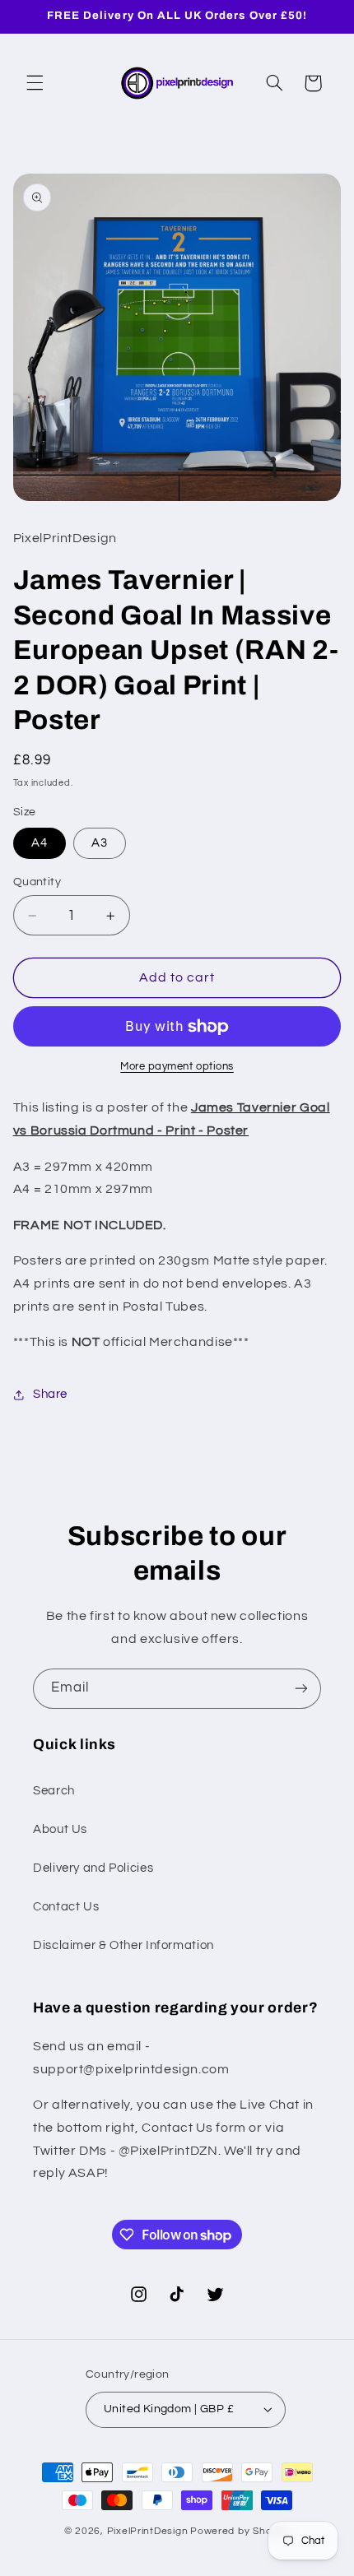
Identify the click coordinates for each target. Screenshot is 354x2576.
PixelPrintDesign (148, 2531)
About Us (60, 1829)
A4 (40, 843)
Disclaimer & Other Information (123, 1945)
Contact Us (66, 1907)
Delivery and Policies (93, 1868)
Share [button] (50, 1394)
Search (54, 1791)
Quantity (37, 882)
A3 (100, 843)
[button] (35, 83)
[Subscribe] (301, 1689)
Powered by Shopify (240, 2531)
